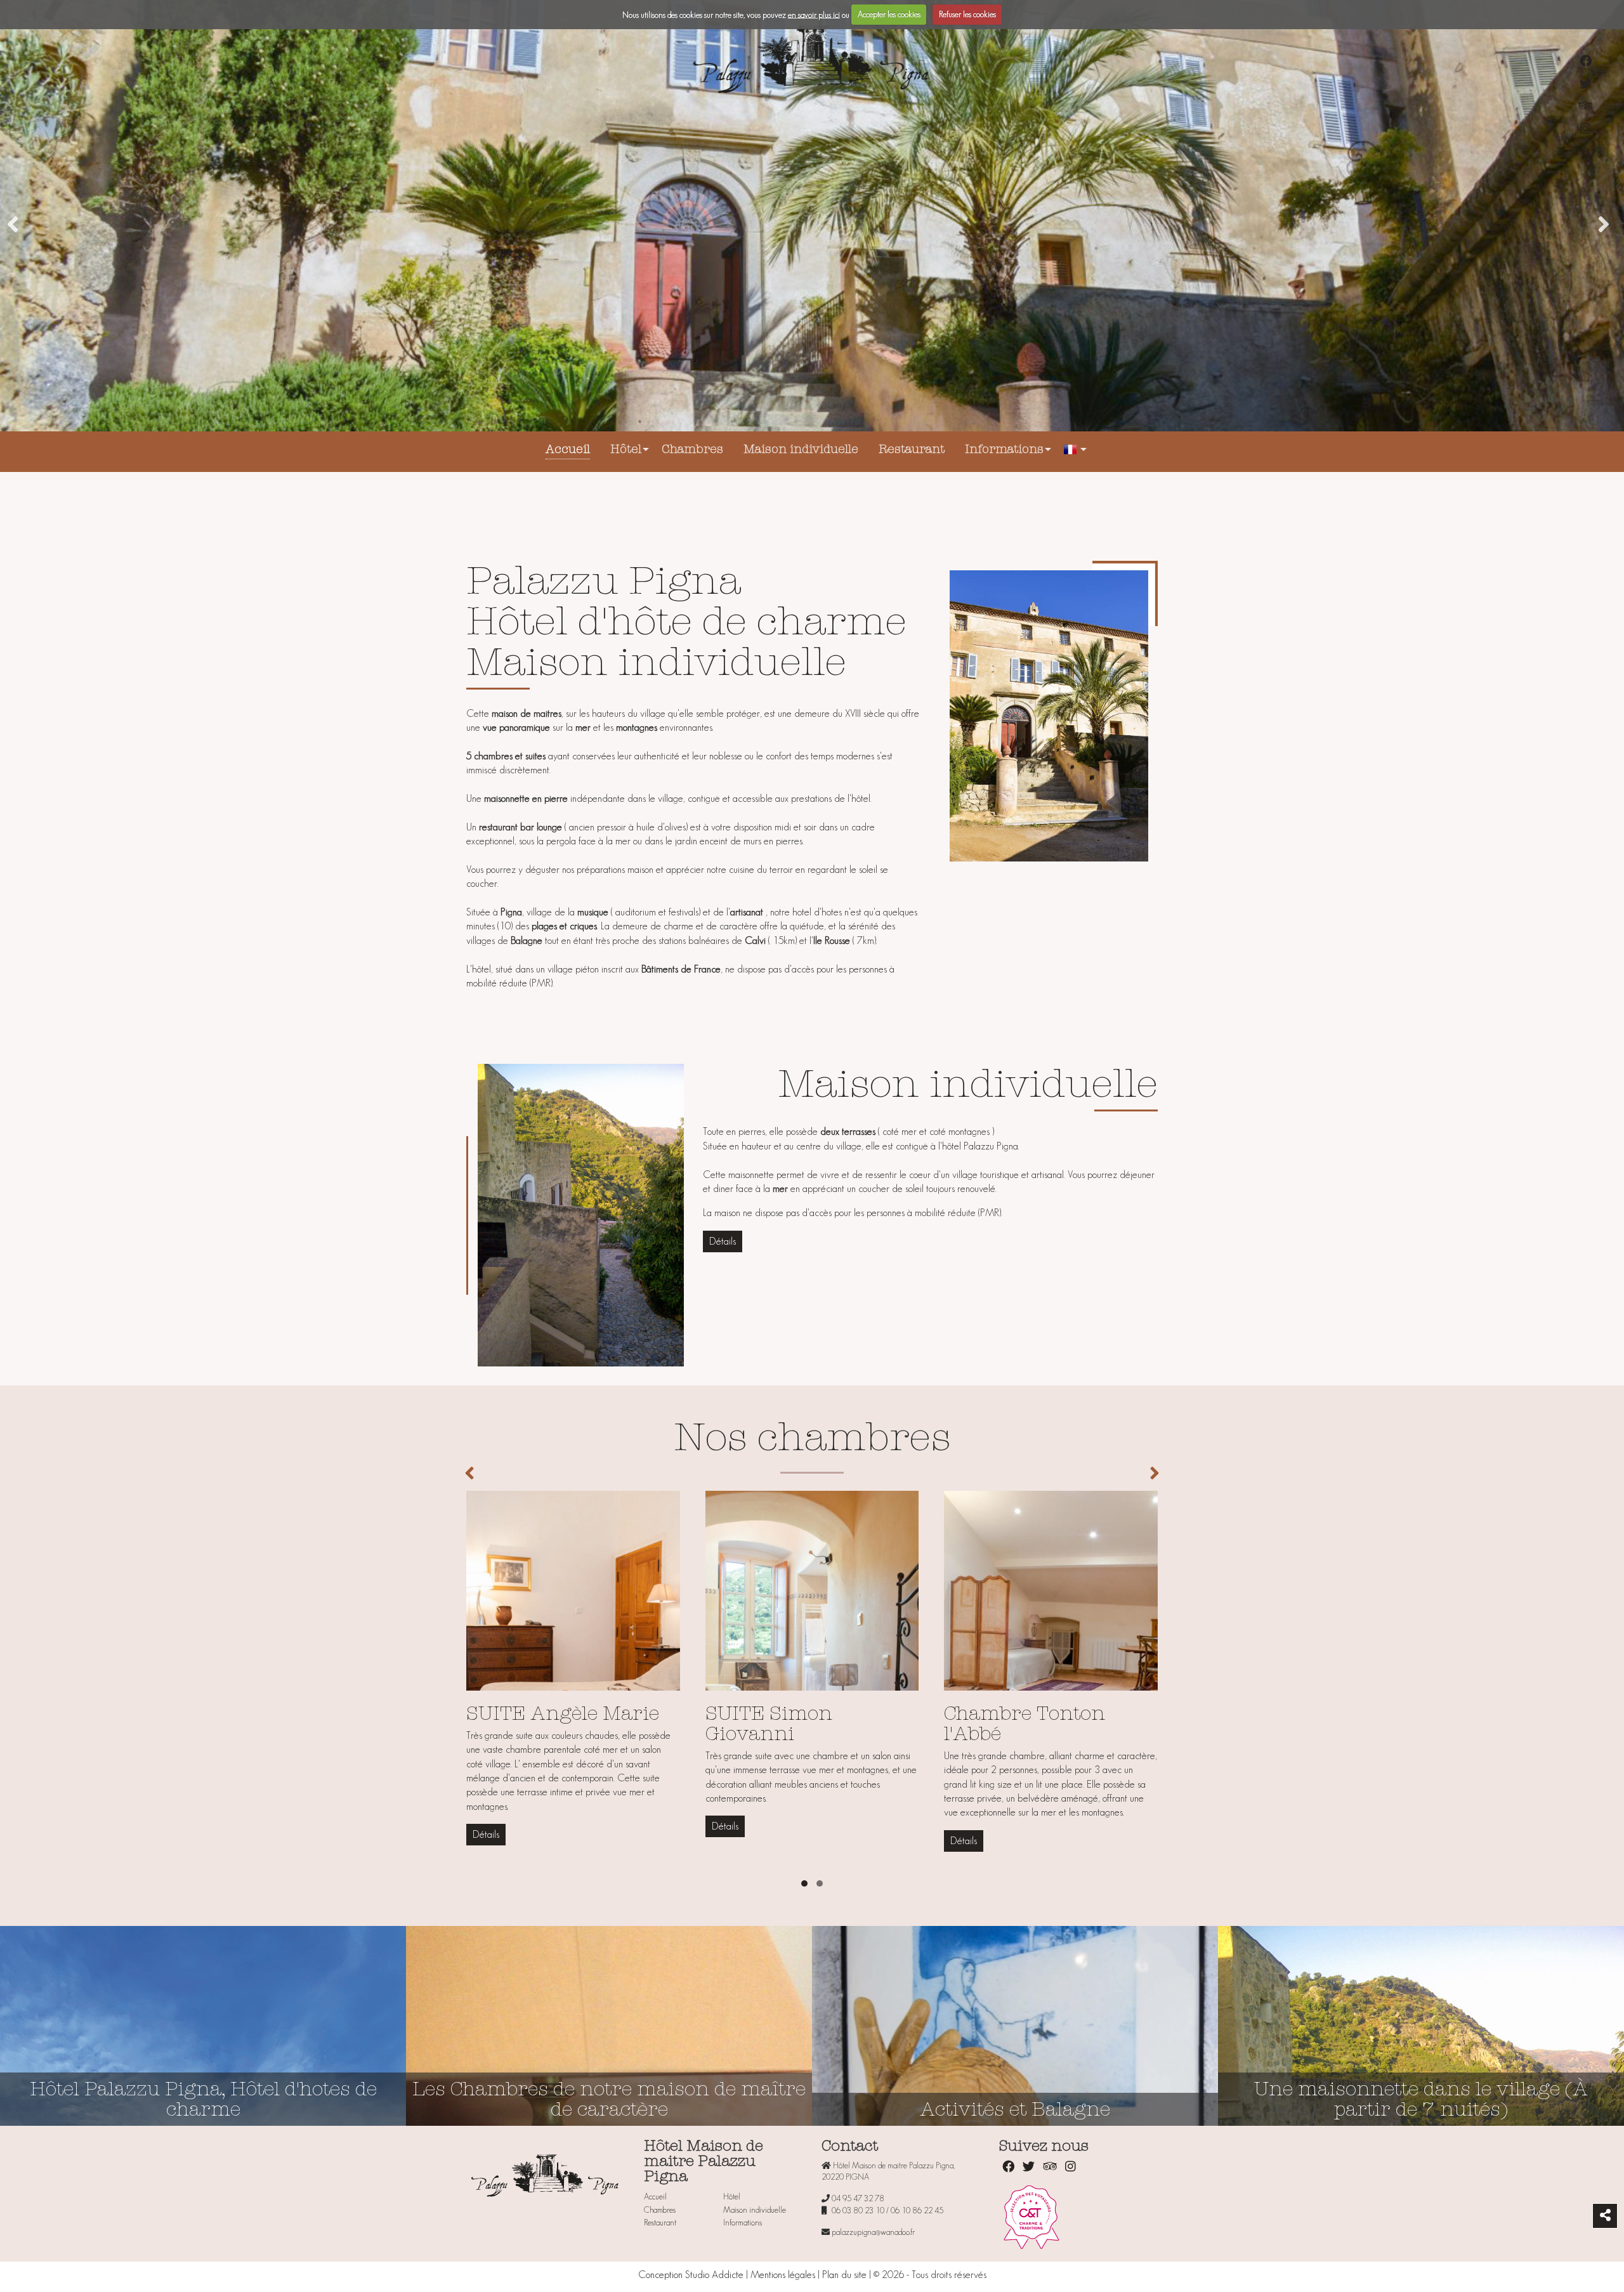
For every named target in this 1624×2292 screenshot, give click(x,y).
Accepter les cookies (889, 14)
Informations (1004, 450)
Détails (723, 1241)
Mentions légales (783, 2275)
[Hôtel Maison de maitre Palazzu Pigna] (812, 59)
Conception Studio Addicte (691, 2275)
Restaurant (912, 450)
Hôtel (626, 450)
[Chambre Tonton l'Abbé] (1051, 1647)
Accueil (568, 450)
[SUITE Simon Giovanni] (812, 1647)
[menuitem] (568, 452)
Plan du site (844, 2275)
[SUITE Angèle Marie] (573, 1647)
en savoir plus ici (814, 14)
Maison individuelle (801, 450)
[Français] (1071, 451)
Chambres (692, 450)
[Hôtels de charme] (1031, 2216)
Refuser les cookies (967, 14)
